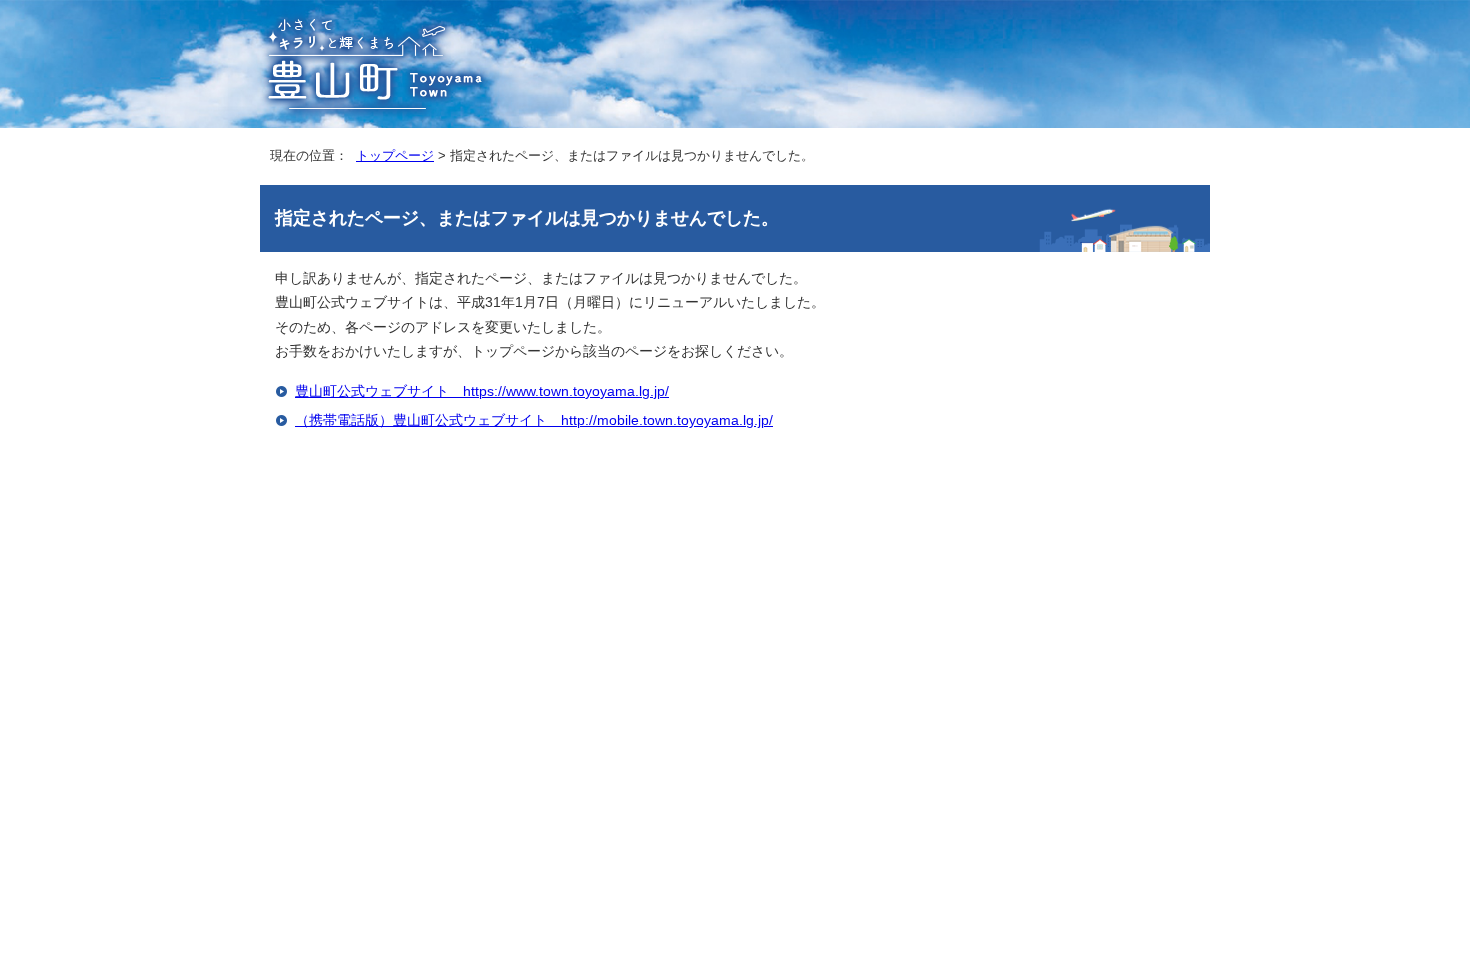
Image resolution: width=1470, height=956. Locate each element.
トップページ (395, 155)
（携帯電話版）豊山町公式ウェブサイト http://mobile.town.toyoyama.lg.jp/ (534, 420)
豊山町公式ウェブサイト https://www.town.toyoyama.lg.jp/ (482, 391)
